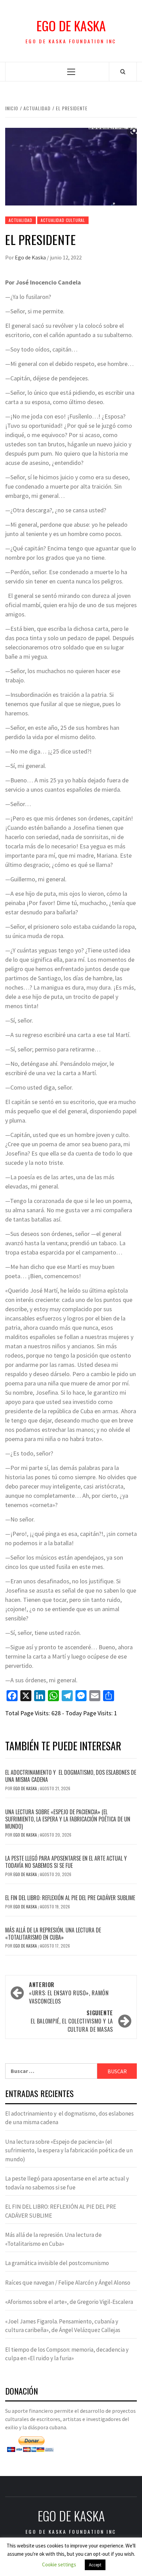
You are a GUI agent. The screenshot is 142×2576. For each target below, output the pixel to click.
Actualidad (21, 220)
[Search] (123, 71)
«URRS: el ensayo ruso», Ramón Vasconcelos (69, 1993)
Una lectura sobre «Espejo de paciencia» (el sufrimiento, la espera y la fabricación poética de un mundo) (68, 1819)
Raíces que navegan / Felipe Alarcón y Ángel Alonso (68, 2283)
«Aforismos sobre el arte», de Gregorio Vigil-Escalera (69, 2302)
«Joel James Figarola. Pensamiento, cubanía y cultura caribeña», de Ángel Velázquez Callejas (63, 2326)
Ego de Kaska (71, 26)
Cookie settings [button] (59, 2564)
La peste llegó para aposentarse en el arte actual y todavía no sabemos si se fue (66, 1862)
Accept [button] (95, 2565)
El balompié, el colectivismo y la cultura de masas (72, 2021)
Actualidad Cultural (63, 220)
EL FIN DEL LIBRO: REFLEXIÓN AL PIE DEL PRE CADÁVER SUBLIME (70, 1898)
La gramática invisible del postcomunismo (57, 2263)
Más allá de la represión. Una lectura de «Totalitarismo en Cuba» (53, 1934)
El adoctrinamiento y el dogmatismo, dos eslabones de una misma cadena (71, 1776)
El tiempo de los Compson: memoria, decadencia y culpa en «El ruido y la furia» (67, 2354)
